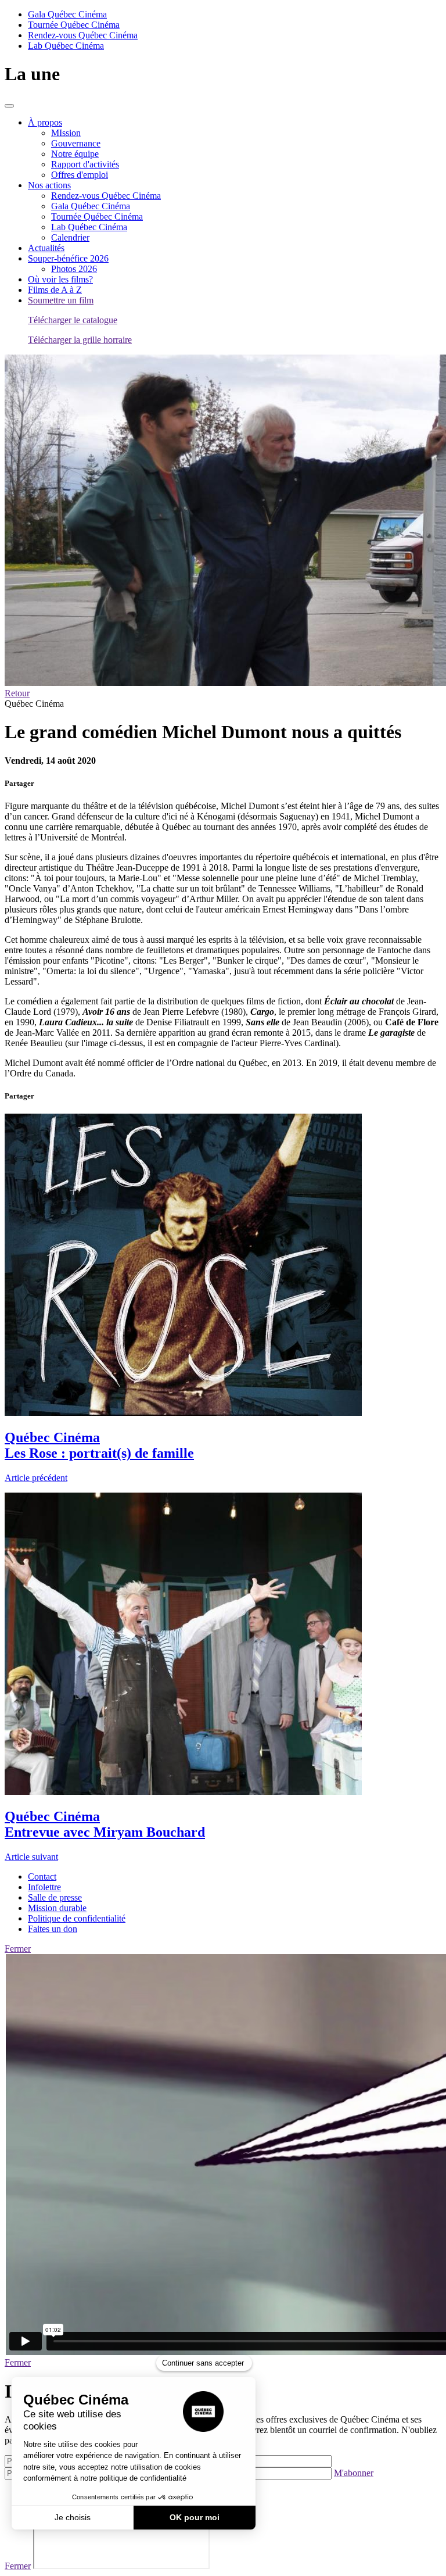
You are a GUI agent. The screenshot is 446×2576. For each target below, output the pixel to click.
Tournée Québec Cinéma (74, 25)
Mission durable (57, 1908)
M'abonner (354, 2473)
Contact (42, 1876)
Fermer (18, 1949)
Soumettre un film (61, 300)
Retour (17, 693)
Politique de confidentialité (77, 1918)
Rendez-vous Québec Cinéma (83, 35)
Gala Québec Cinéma (67, 14)
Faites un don (53, 1929)
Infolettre (44, 1887)
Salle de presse (55, 1897)
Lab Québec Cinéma (66, 46)
